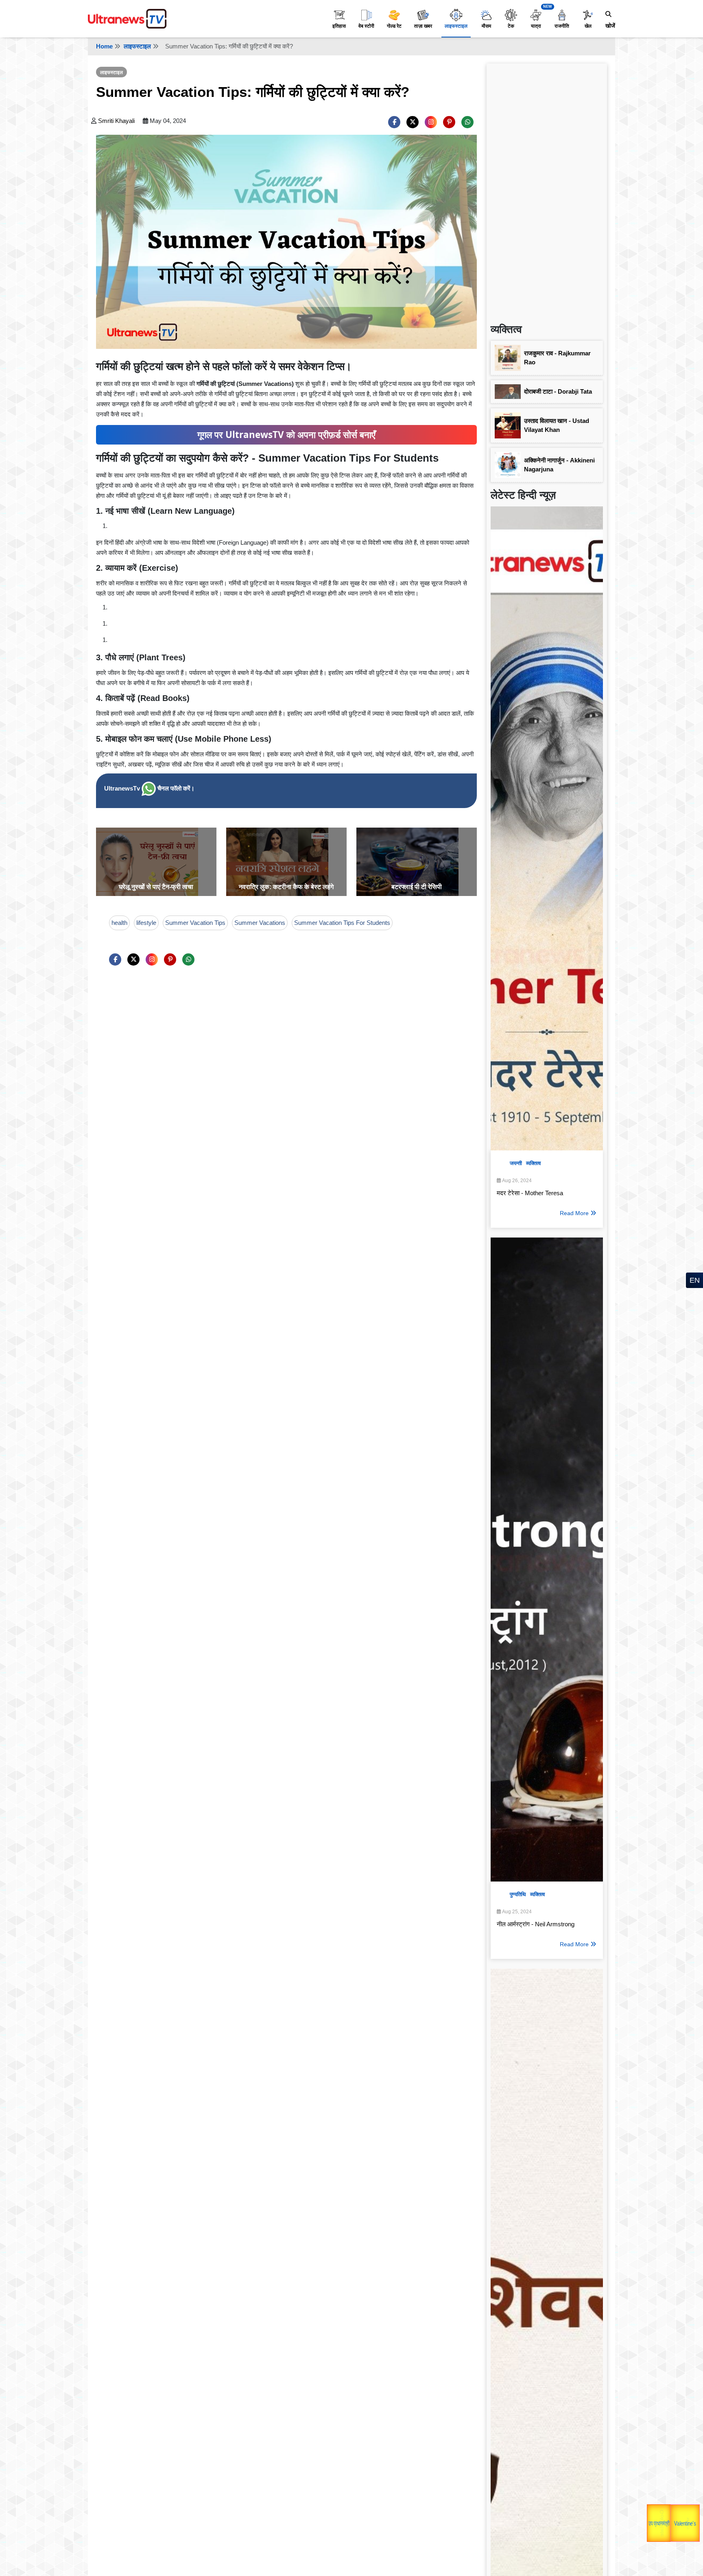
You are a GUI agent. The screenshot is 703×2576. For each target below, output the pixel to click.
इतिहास (339, 26)
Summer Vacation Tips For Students (342, 923)
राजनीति (562, 26)
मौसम (486, 26)
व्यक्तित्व (533, 1163)
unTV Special (692, 2524)
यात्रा (536, 26)
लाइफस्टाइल (456, 26)
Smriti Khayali (116, 121)
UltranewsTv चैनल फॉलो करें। (149, 788)
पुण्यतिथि (518, 1894)
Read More (574, 1213)
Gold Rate (674, 2504)
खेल (588, 26)
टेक (511, 26)
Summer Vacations (260, 923)
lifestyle (146, 923)
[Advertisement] (547, 190)
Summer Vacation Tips (195, 923)
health (119, 923)
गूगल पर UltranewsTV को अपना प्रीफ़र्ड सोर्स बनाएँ (286, 435)
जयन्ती (516, 1163)
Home (104, 46)
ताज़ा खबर (423, 26)
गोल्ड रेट (394, 26)
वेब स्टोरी (366, 26)
